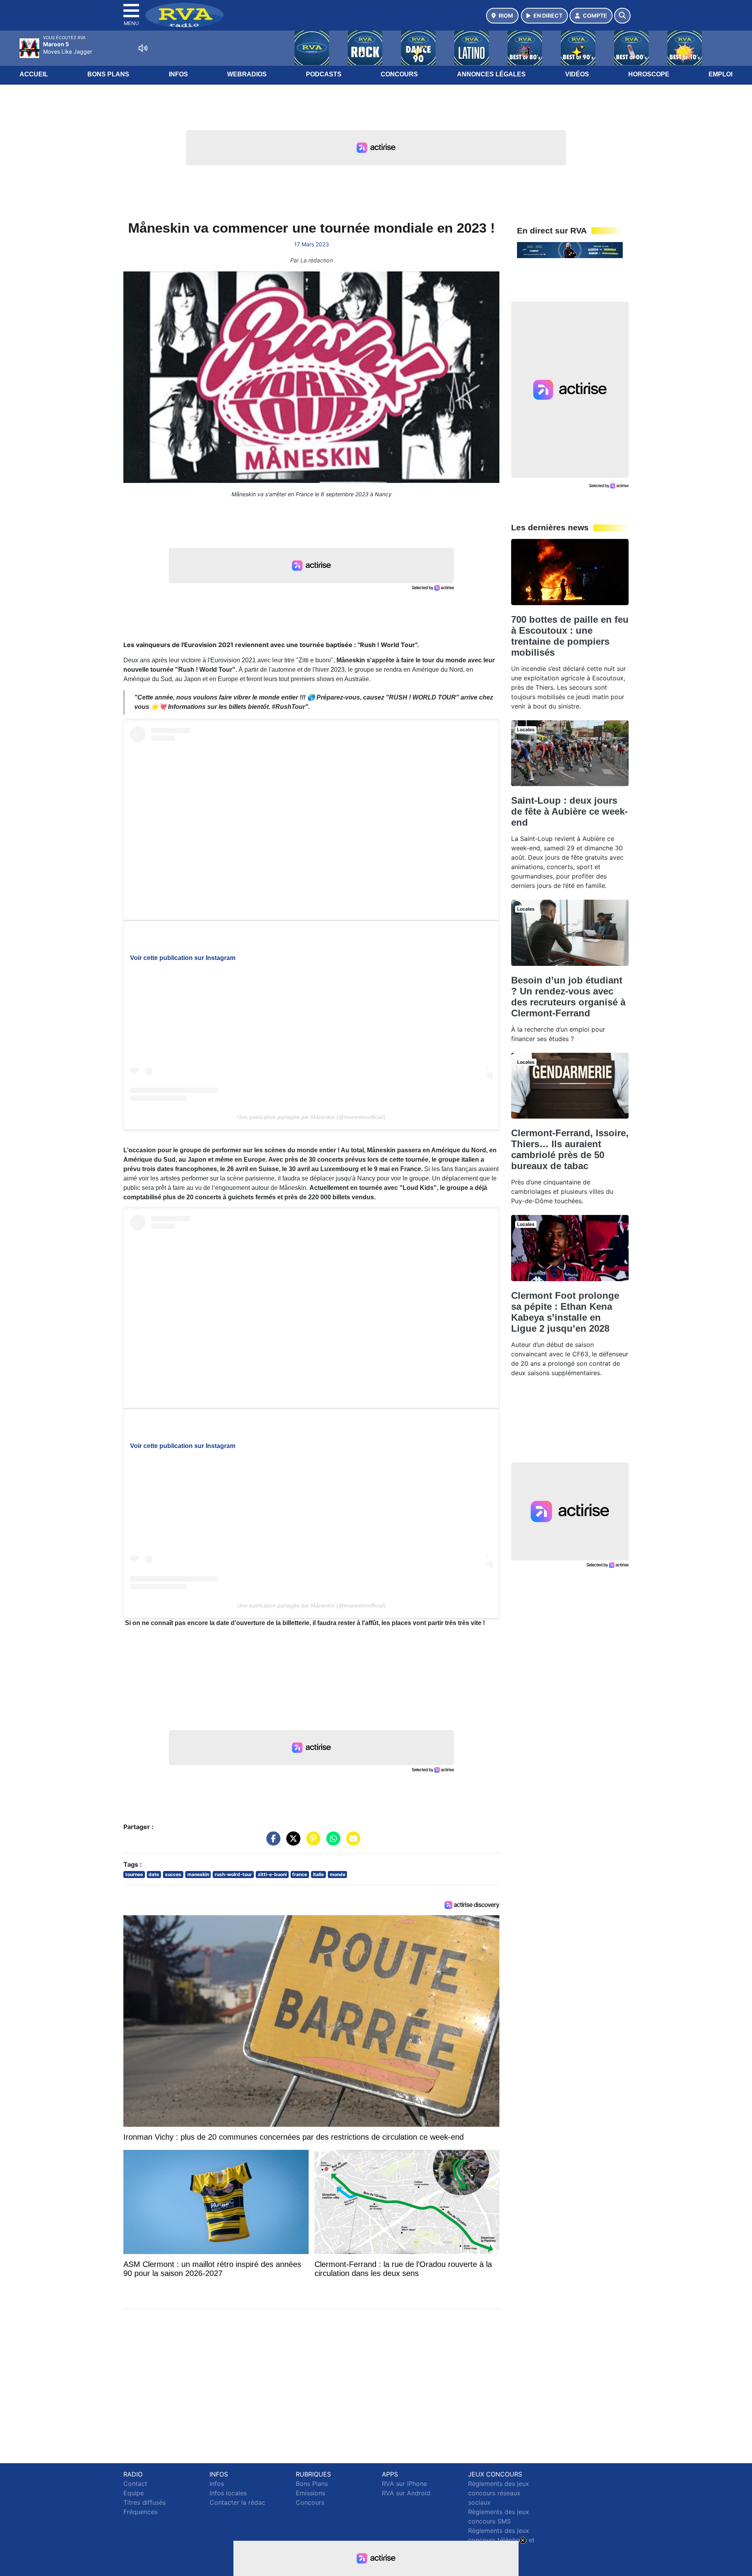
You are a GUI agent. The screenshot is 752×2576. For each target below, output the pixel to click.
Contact (135, 2484)
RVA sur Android (406, 2493)
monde (338, 1874)
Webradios (247, 74)
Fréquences (140, 2512)
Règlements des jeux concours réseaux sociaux (499, 2493)
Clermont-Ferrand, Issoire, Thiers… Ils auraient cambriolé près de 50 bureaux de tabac (570, 1149)
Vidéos (577, 74)
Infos (178, 74)
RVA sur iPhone (404, 2484)
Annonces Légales (491, 74)
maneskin (198, 1874)
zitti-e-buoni (272, 1874)
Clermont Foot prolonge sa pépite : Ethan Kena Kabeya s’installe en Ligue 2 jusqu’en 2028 (565, 1312)
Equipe (134, 2493)
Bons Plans (108, 74)
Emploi (720, 74)
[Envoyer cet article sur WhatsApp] (331, 1842)
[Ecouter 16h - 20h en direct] (570, 249)
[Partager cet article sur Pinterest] (311, 1842)
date (154, 1874)
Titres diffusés (145, 2502)
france (300, 1874)
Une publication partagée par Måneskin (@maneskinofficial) (311, 1117)
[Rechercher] (622, 16)
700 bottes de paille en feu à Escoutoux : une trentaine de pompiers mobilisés (570, 636)
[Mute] (143, 48)
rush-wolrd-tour (233, 1874)
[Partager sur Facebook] (271, 1842)
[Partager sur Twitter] (291, 1842)
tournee (134, 1874)
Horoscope (649, 74)
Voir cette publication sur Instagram (183, 958)
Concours (399, 74)
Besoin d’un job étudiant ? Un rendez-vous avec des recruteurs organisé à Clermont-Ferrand (568, 997)
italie (318, 1874)
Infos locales (228, 2493)
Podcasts (324, 74)
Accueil (34, 74)
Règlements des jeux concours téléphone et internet (501, 2540)
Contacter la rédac (237, 2502)
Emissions (310, 2493)
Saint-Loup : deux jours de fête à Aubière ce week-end (569, 811)
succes (173, 1874)
